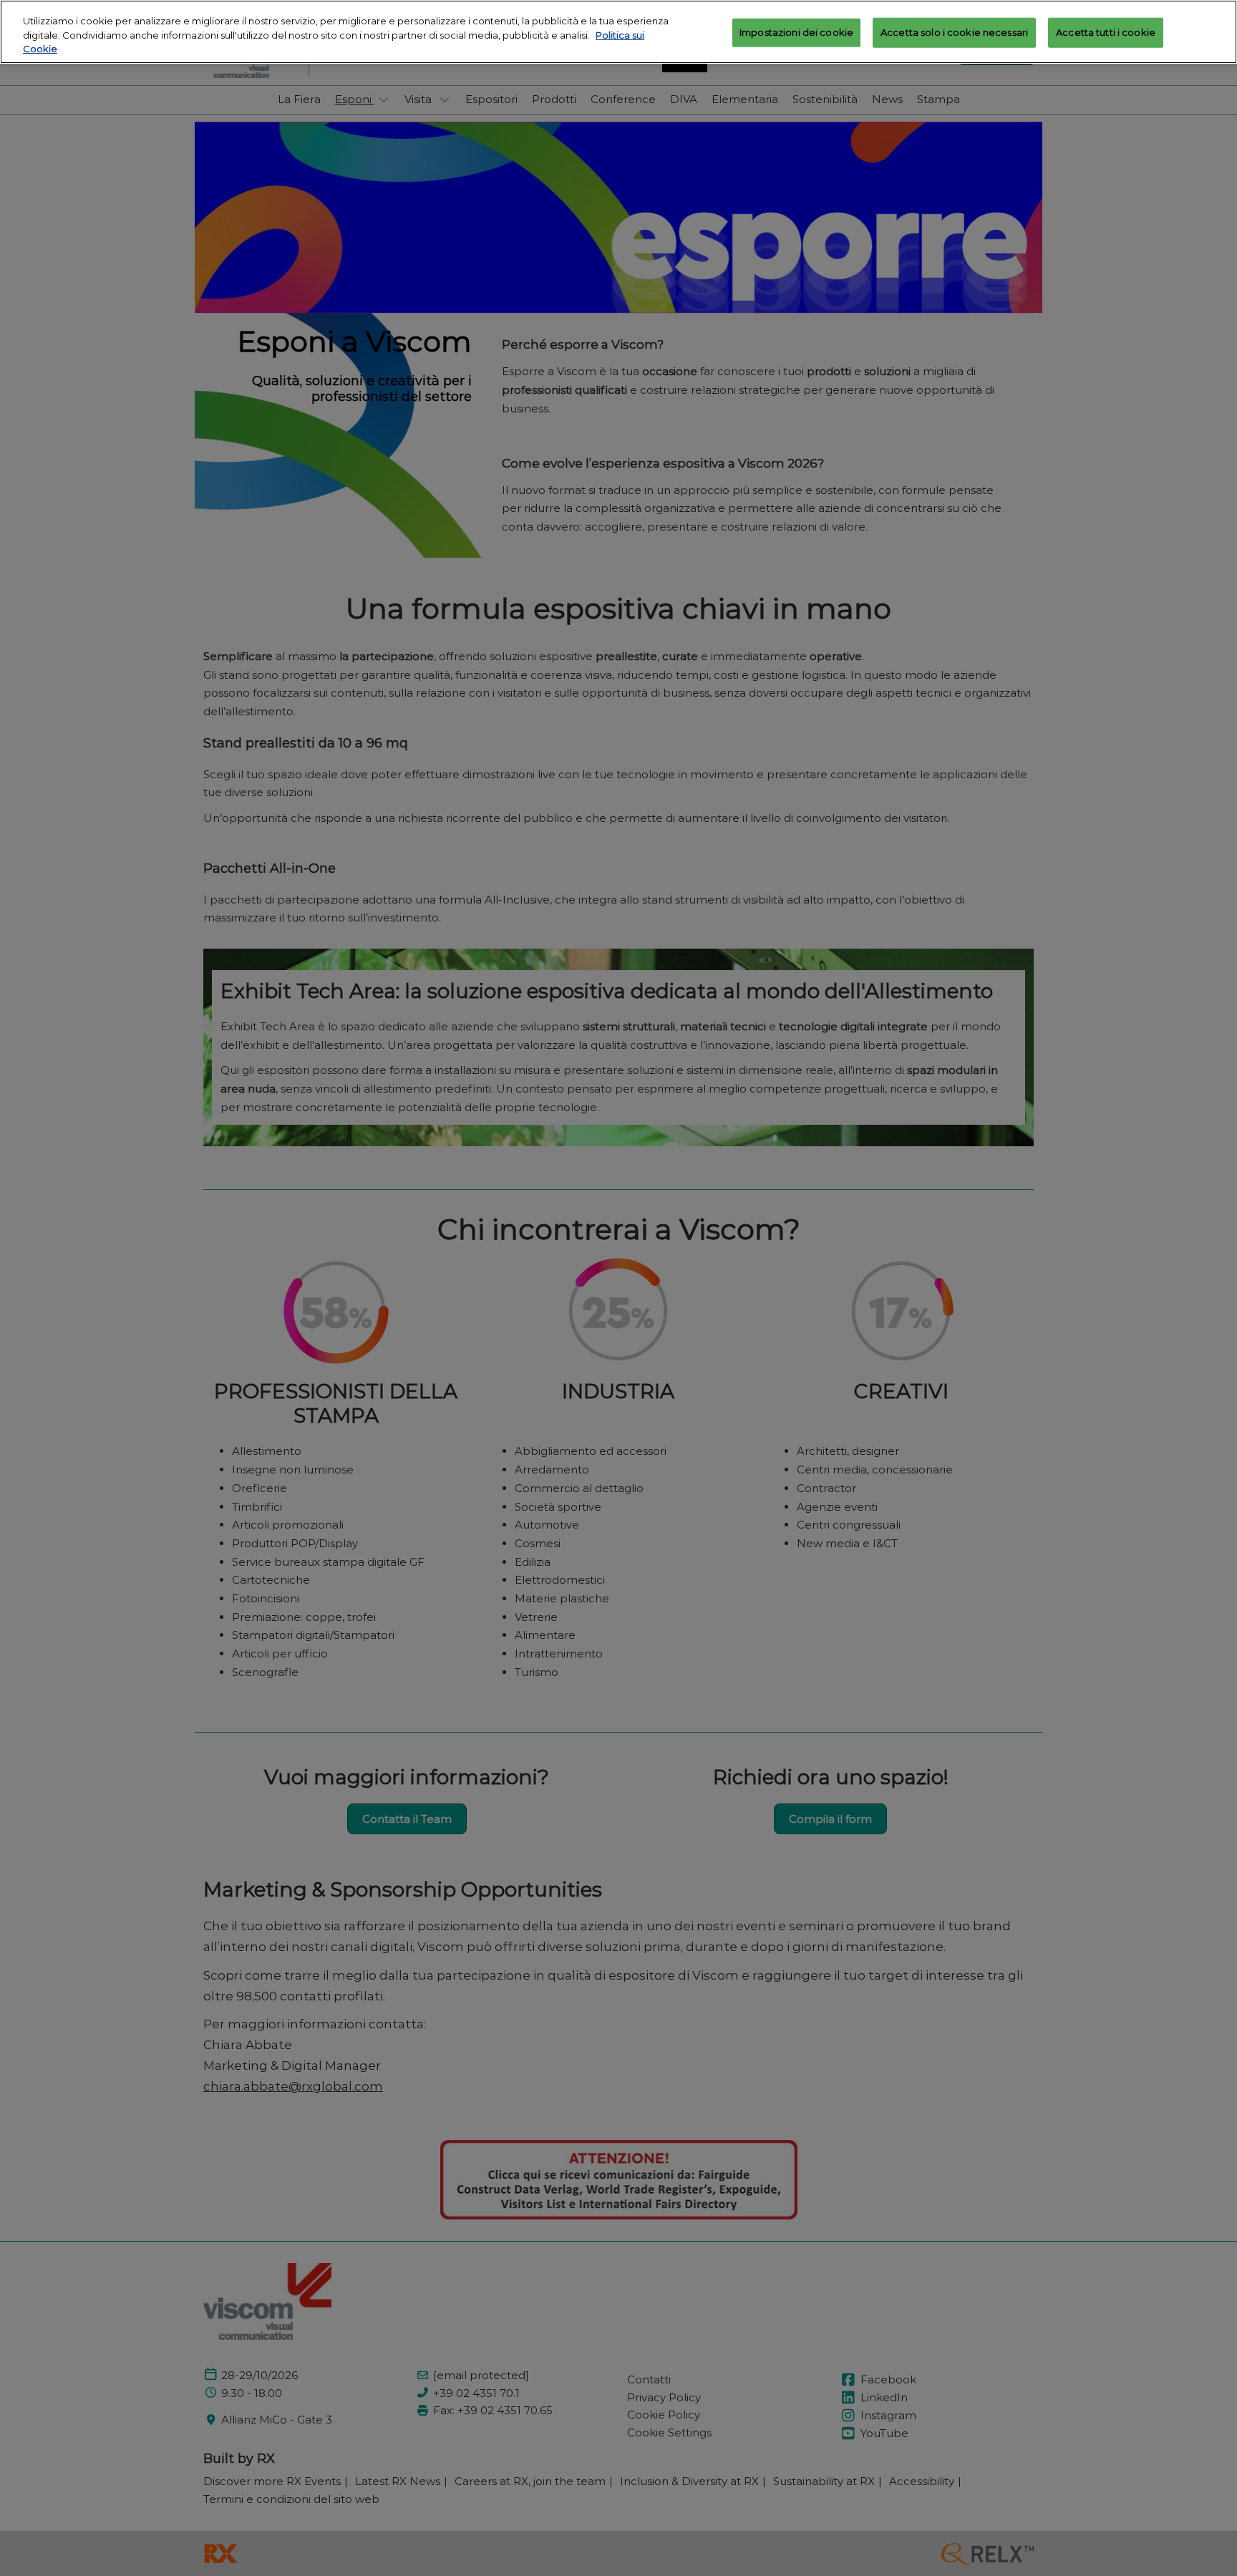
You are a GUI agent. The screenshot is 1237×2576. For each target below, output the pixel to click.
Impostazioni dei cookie (796, 32)
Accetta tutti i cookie (1106, 32)
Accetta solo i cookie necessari (954, 32)
